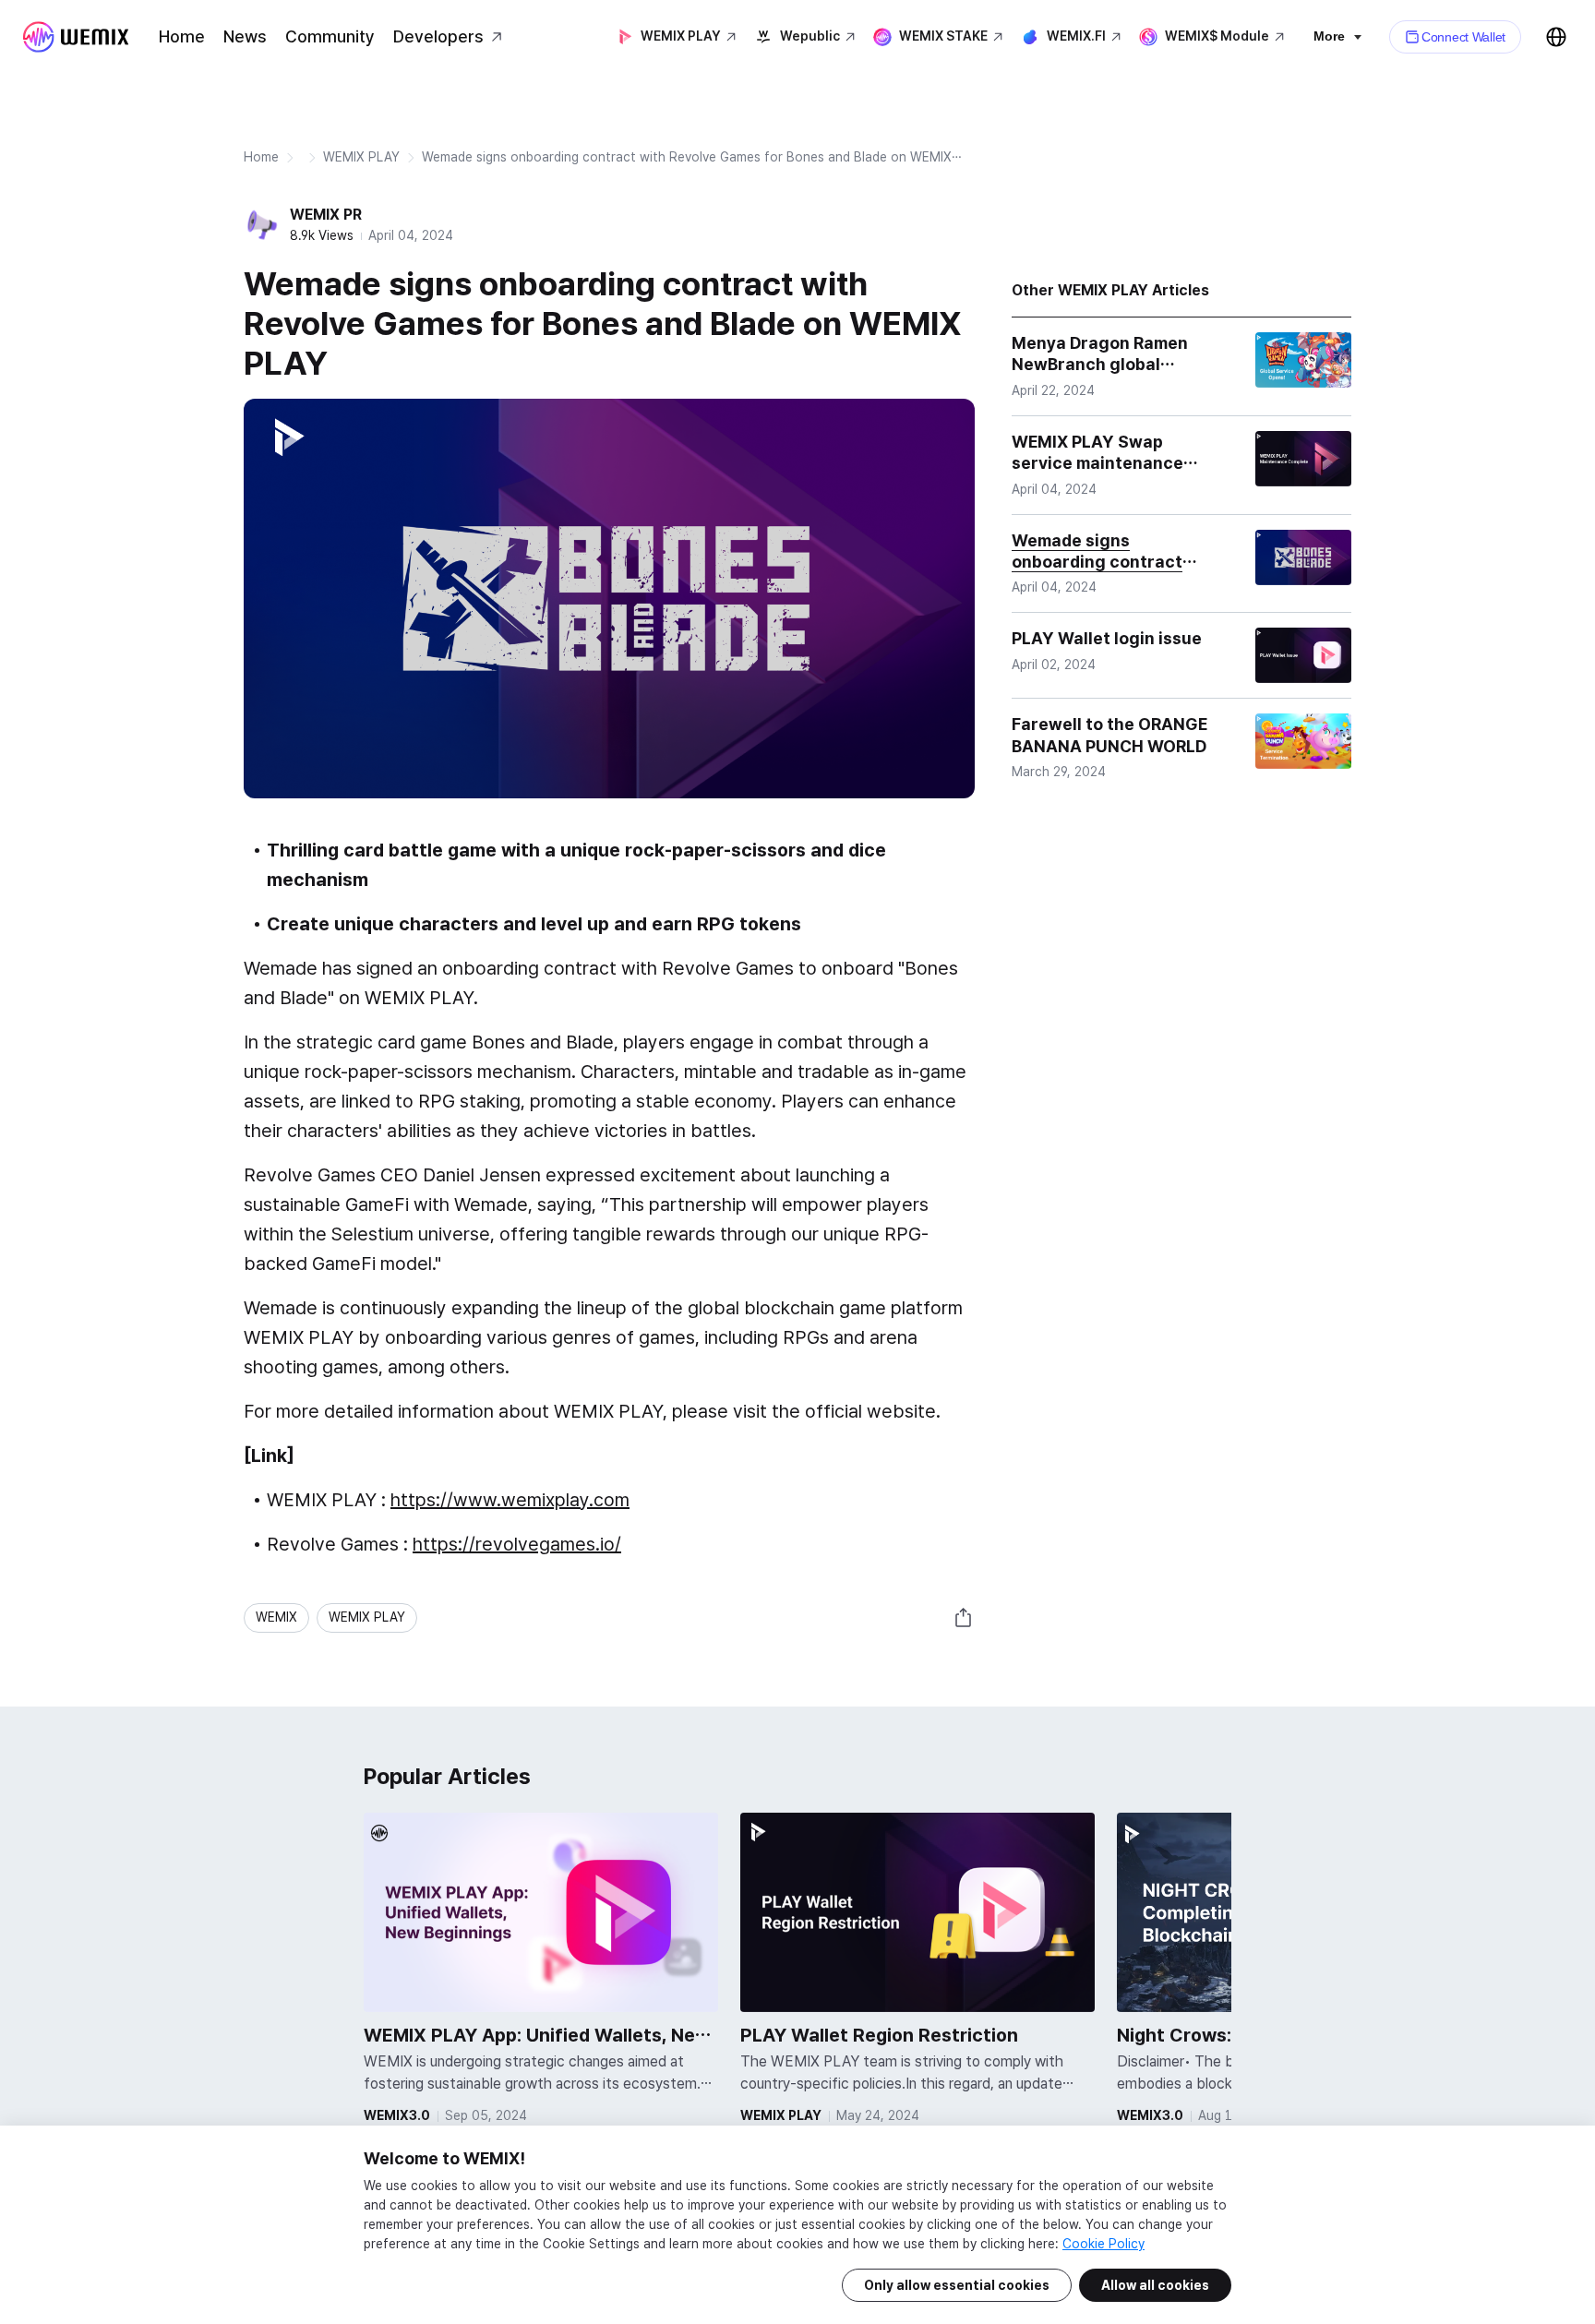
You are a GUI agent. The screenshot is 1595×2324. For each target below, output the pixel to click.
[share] (964, 1618)
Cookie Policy (1103, 2244)
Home (182, 36)
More (1329, 36)
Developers (438, 36)
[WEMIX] (76, 37)
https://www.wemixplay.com (510, 1500)
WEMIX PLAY (361, 157)
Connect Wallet (1463, 37)
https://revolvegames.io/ (517, 1544)
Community (330, 36)
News (245, 36)
